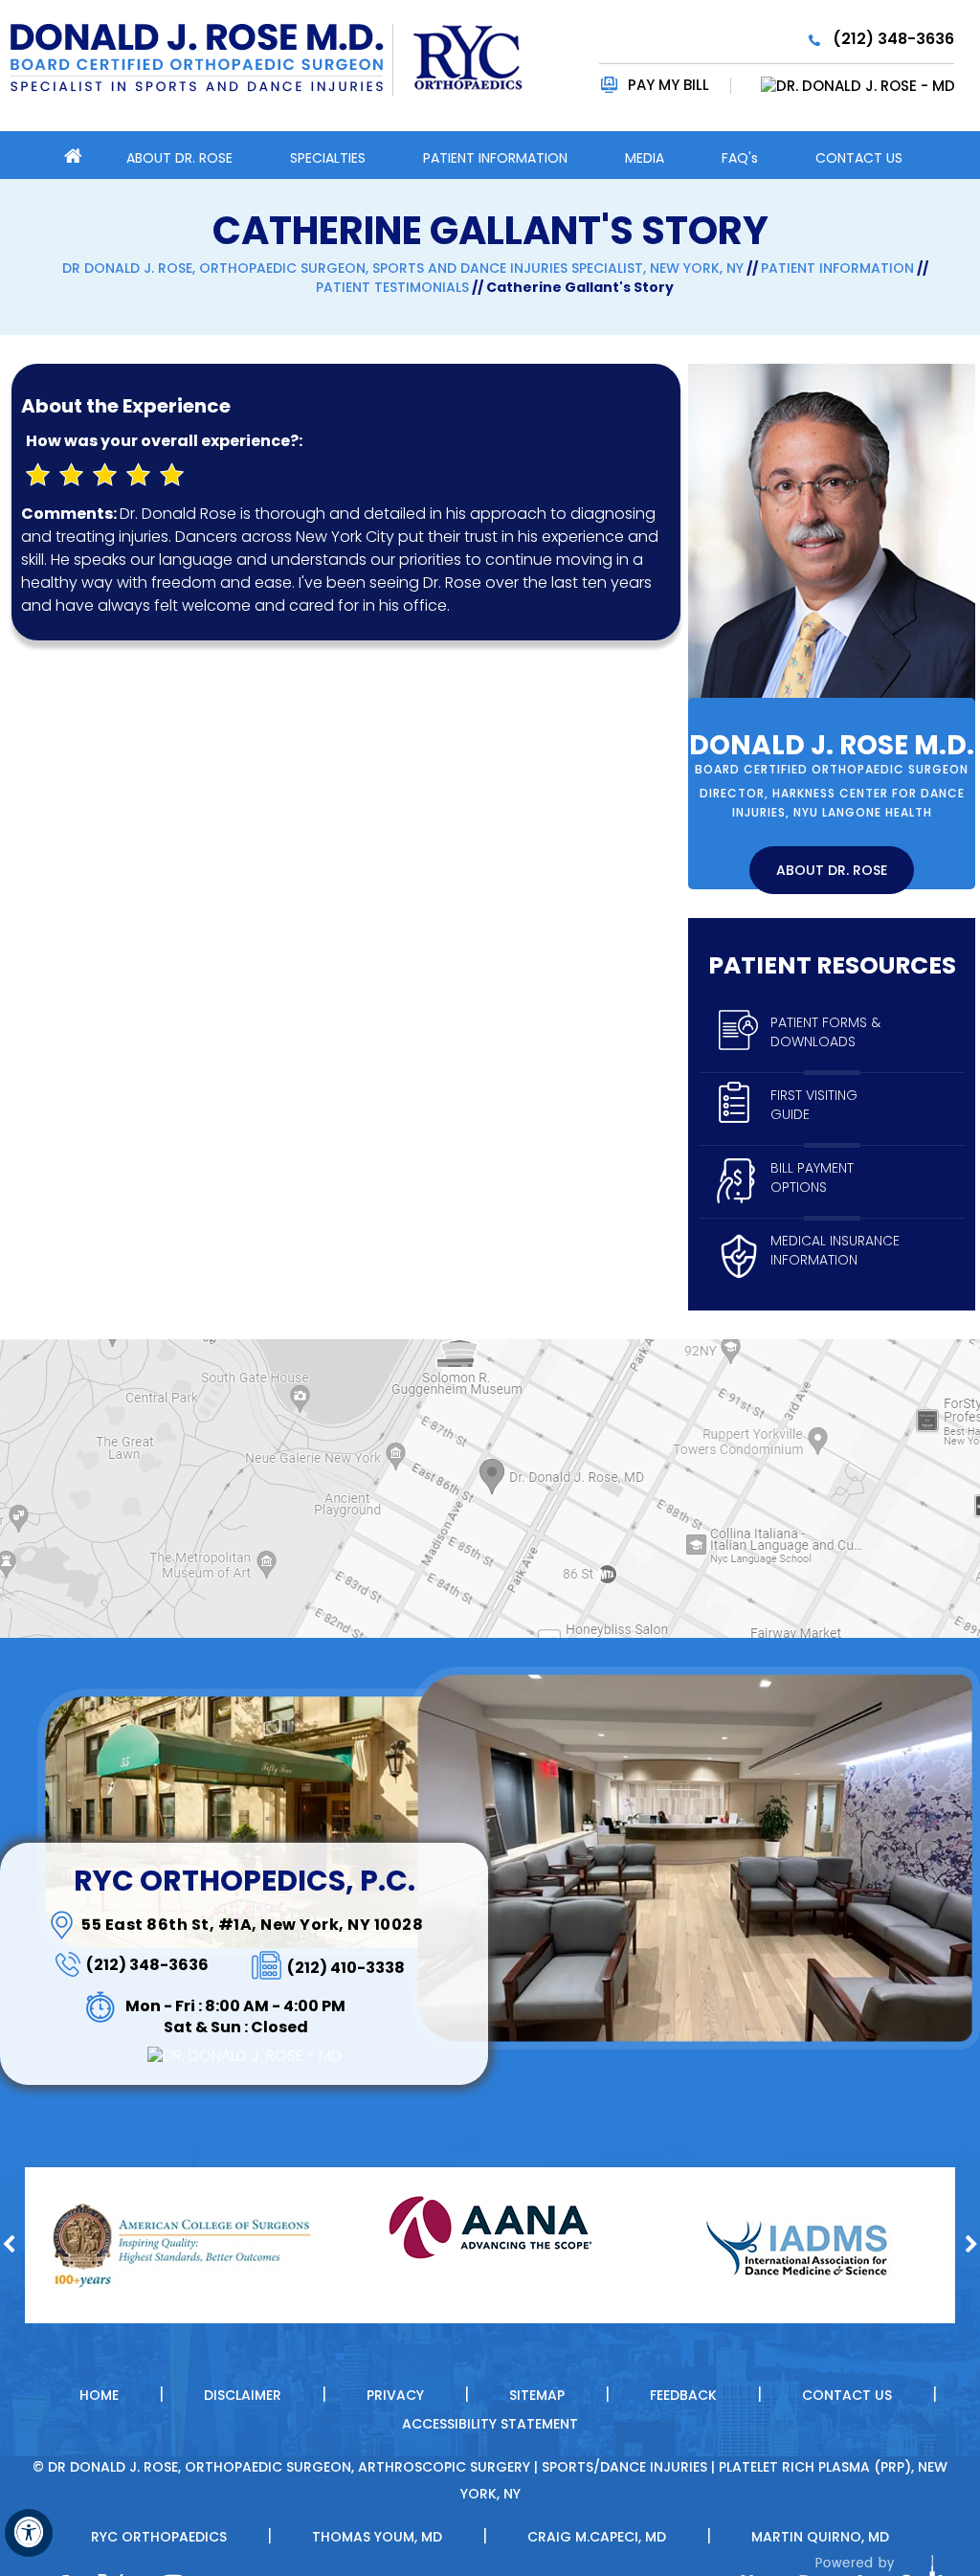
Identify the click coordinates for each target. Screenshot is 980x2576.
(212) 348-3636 (893, 39)
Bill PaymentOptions (812, 1177)
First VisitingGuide (814, 1105)
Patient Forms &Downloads (825, 1032)
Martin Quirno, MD (820, 2537)
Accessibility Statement (490, 2424)
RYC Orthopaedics (159, 2537)
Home (83, 155)
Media (645, 158)
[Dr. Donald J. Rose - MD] (844, 86)
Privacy (395, 2395)
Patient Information (495, 158)
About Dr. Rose (179, 158)
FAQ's (740, 158)
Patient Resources (832, 965)
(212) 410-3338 (346, 1968)
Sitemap (537, 2395)
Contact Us (859, 158)
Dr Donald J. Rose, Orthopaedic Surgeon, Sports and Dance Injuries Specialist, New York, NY (403, 268)
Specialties (328, 158)
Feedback (683, 2395)
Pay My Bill (668, 85)
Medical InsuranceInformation (835, 1250)
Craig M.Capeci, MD (597, 2537)
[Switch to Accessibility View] (29, 2533)
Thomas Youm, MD (377, 2537)
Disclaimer (243, 2395)
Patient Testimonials (392, 287)
